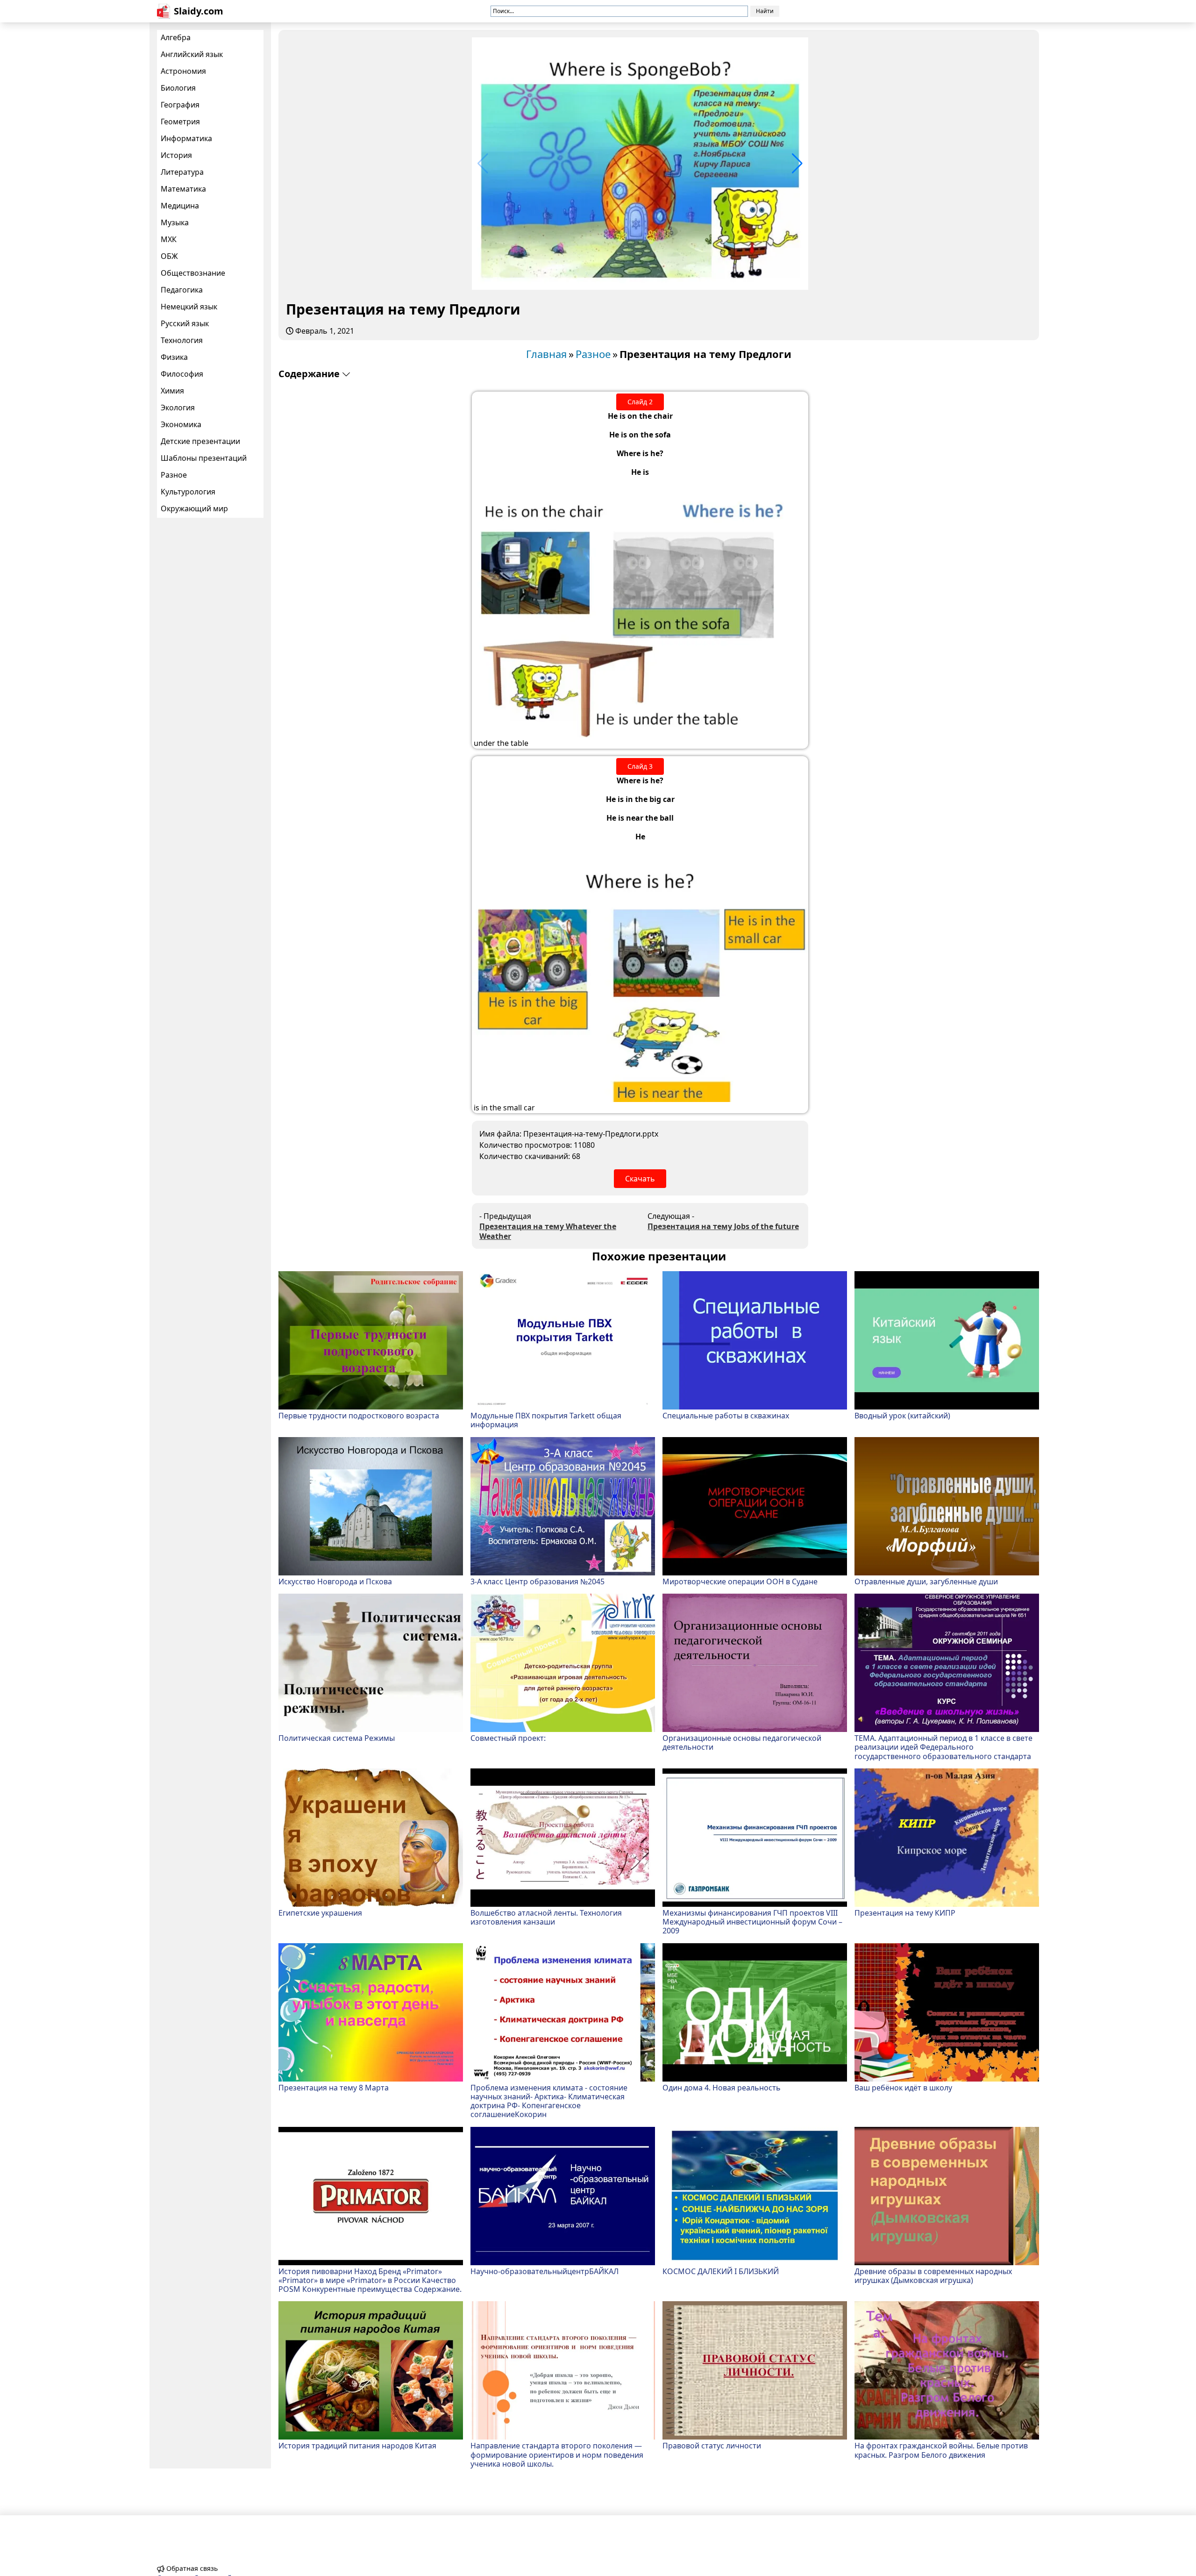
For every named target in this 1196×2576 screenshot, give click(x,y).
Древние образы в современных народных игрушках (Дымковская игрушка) (933, 2275)
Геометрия (180, 122)
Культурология (188, 492)
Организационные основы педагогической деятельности (742, 1742)
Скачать (640, 1179)
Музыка (175, 222)
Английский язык (192, 54)
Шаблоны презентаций (204, 458)
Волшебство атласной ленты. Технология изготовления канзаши (546, 1917)
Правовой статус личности (712, 2445)
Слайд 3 (640, 766)
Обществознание (193, 273)
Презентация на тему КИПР (905, 1913)
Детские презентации (200, 441)
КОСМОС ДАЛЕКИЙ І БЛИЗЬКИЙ (721, 2271)
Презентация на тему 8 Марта (334, 2087)
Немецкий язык (189, 307)
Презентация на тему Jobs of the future (723, 1227)
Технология (182, 340)
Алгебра (176, 37)
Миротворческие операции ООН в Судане (740, 1581)
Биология (178, 88)
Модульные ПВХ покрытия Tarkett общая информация (546, 1420)
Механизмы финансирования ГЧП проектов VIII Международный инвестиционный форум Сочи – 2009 (752, 1922)
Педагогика (182, 290)
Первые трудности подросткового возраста (359, 1415)
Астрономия (183, 71)
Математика (183, 189)
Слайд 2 (640, 402)
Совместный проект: (508, 1738)
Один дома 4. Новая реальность (722, 2087)
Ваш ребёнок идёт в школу (903, 2087)
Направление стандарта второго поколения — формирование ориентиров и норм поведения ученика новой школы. (557, 2454)
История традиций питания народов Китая (357, 2445)
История (176, 155)
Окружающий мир (194, 508)
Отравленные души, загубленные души (926, 1581)
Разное (174, 475)
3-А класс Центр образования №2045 (537, 1581)
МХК (169, 239)
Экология (178, 408)
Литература (182, 172)
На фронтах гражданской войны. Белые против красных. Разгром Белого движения (941, 2450)
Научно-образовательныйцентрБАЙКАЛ (545, 2271)
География (180, 105)
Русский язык (185, 323)
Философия (182, 374)
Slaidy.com (199, 11)
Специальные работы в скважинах (726, 1415)
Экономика (181, 424)
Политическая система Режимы (337, 1738)
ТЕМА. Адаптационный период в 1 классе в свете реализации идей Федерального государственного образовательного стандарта (943, 1747)
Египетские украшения (320, 1913)
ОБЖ (169, 256)
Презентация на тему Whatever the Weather (548, 1231)
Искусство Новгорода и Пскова (335, 1581)
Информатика (186, 138)
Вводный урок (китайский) (902, 1415)
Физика (174, 357)
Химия (172, 391)
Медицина (180, 206)
